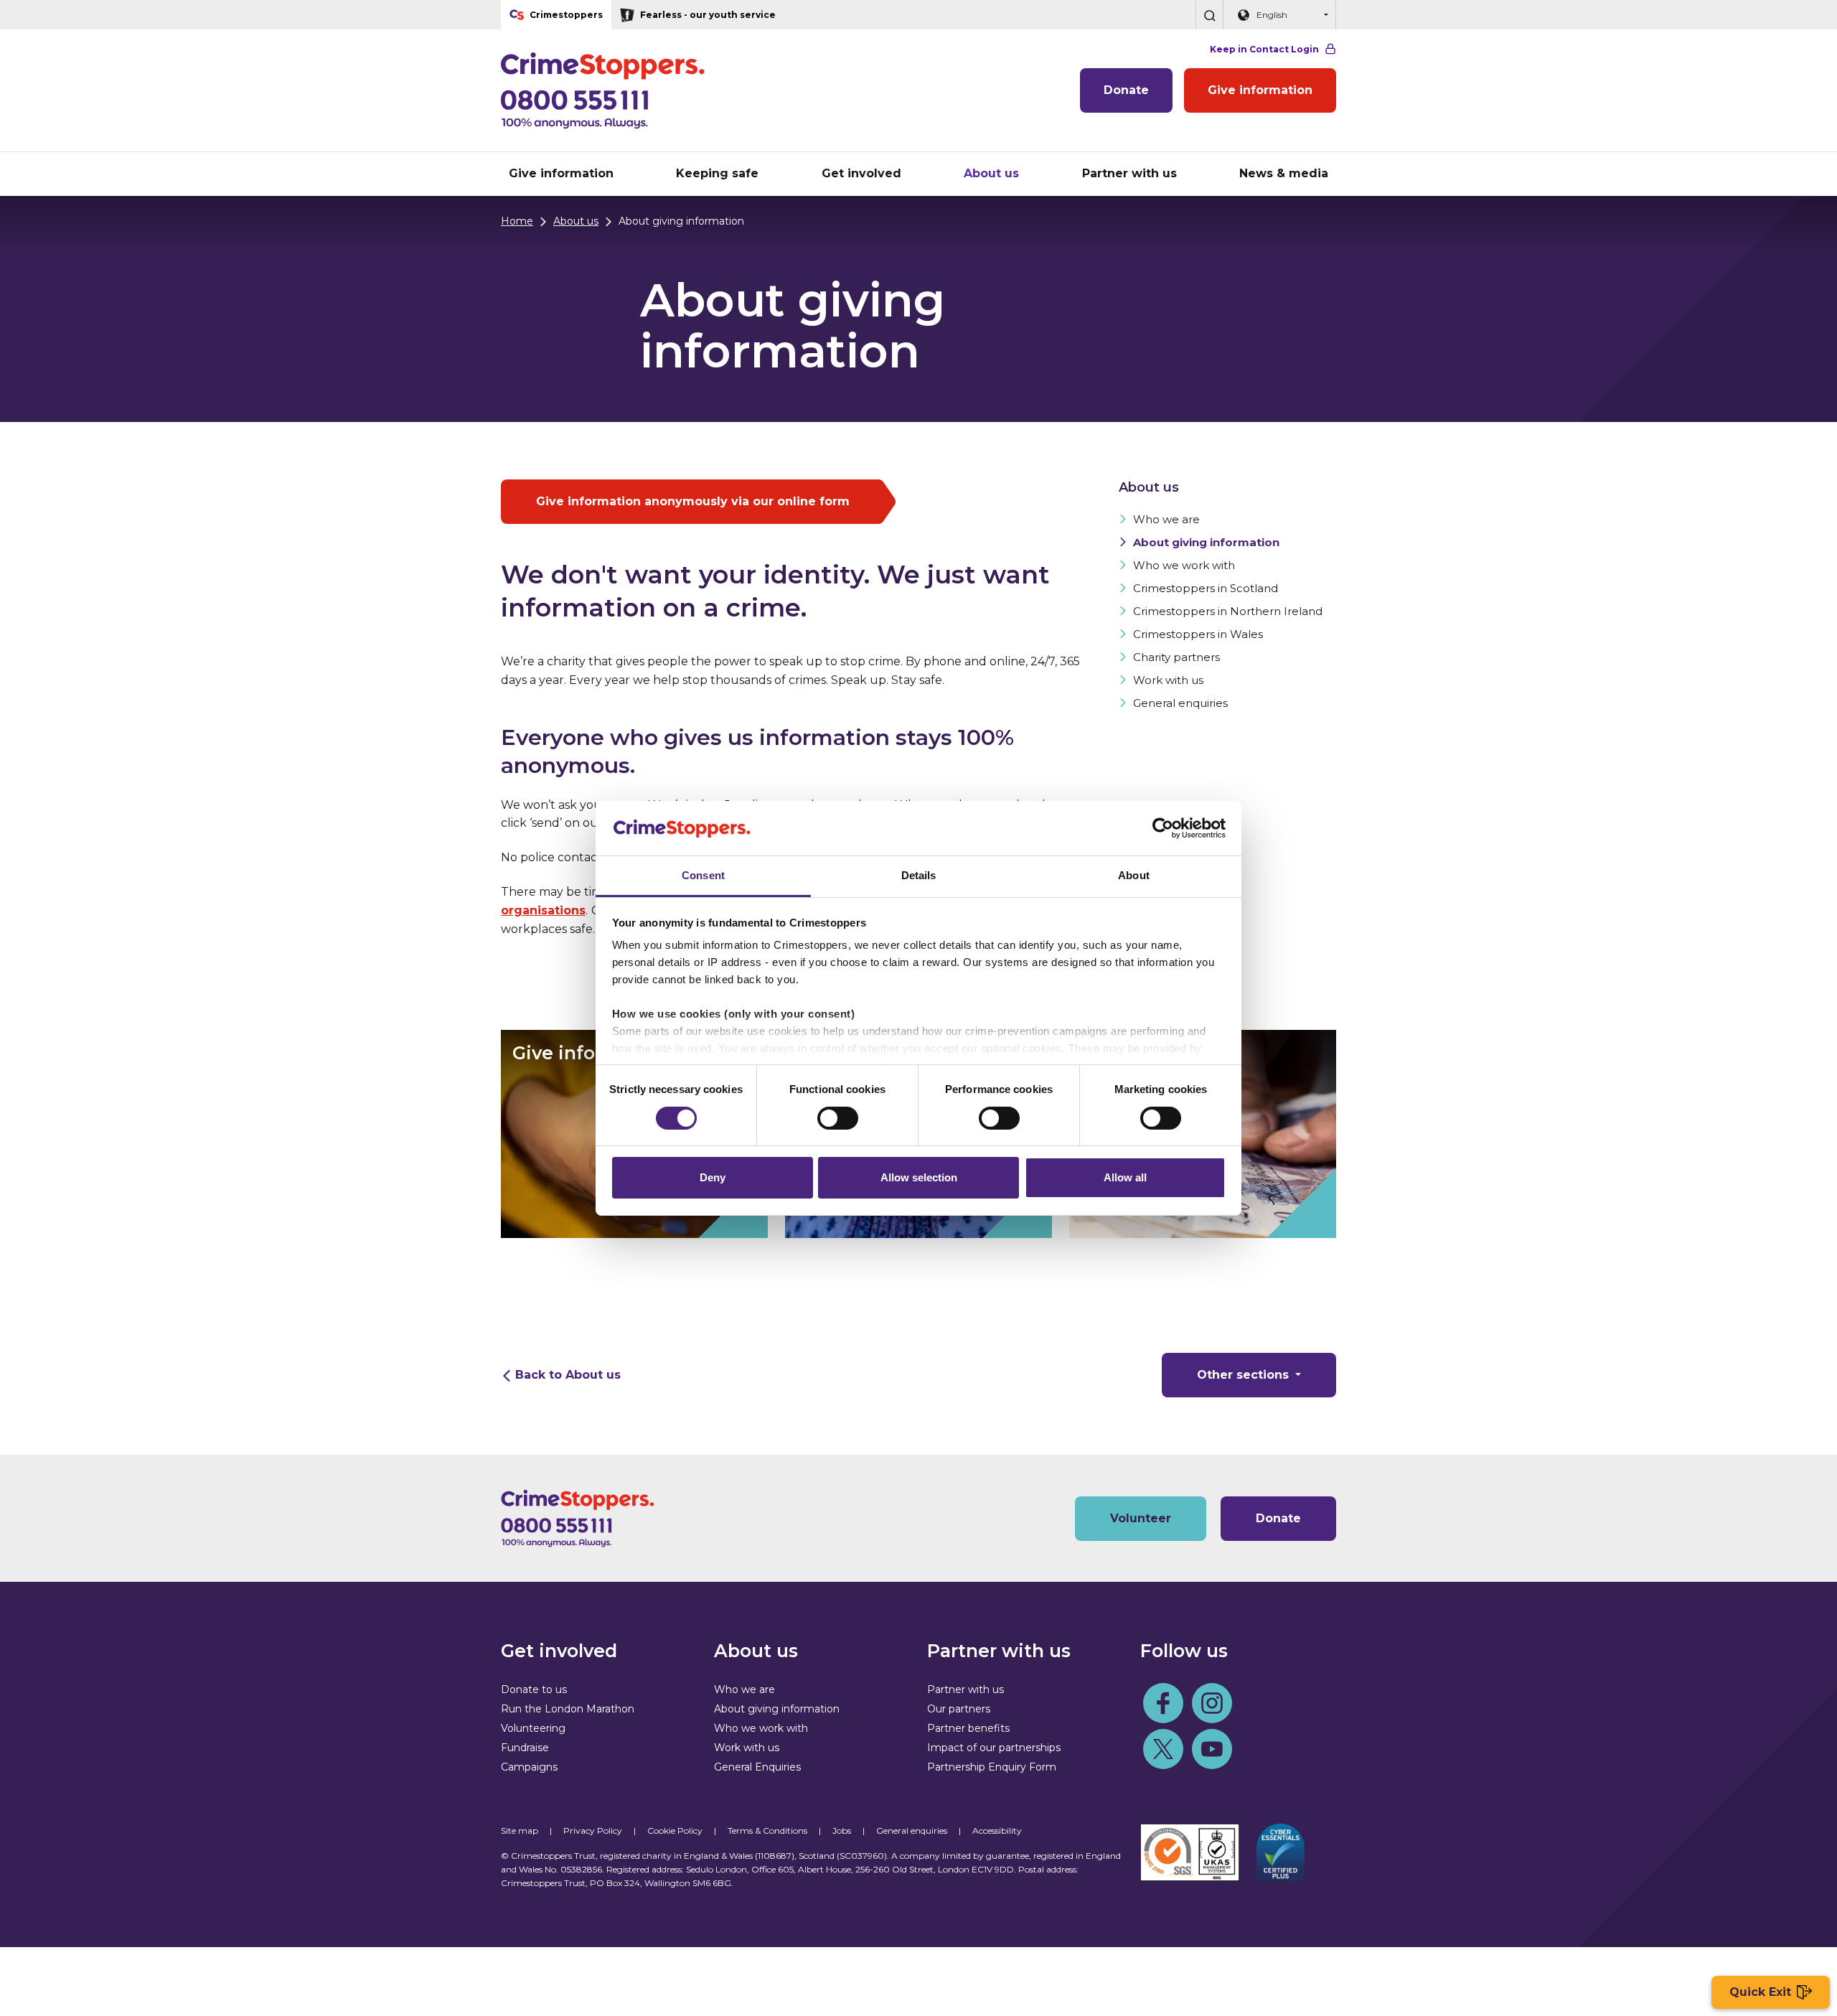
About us (576, 221)
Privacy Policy (593, 1830)
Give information (1260, 90)
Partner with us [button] (1129, 173)
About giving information (1206, 542)
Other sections (1245, 1375)
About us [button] (991, 173)
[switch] (838, 1118)
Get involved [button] (861, 173)
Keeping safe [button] (717, 173)
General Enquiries (757, 1767)
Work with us (1168, 680)
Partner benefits (968, 1728)
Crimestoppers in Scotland (1206, 588)
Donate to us (534, 1689)
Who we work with (1184, 565)
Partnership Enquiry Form (992, 1767)
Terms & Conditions (767, 1830)
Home (517, 221)
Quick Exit (1760, 1992)
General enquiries (1180, 703)
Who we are (1166, 519)
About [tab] (1134, 875)
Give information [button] (561, 173)
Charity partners (1176, 657)
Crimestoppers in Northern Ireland (1228, 611)
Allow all (1125, 1177)
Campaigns (529, 1767)
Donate (1126, 90)
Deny (713, 1177)
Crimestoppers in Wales (1198, 634)
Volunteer (1141, 1518)
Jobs (842, 1830)
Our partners (959, 1709)
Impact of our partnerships (994, 1748)
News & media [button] (1284, 173)
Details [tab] (919, 875)
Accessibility (997, 1830)
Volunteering (533, 1728)
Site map (520, 1830)
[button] (1209, 15)
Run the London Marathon (568, 1709)
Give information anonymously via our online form (693, 501)
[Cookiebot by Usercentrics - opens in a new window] (1163, 828)
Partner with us (966, 1689)
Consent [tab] (703, 875)
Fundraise (525, 1748)
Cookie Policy (675, 1830)
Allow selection (919, 1177)
